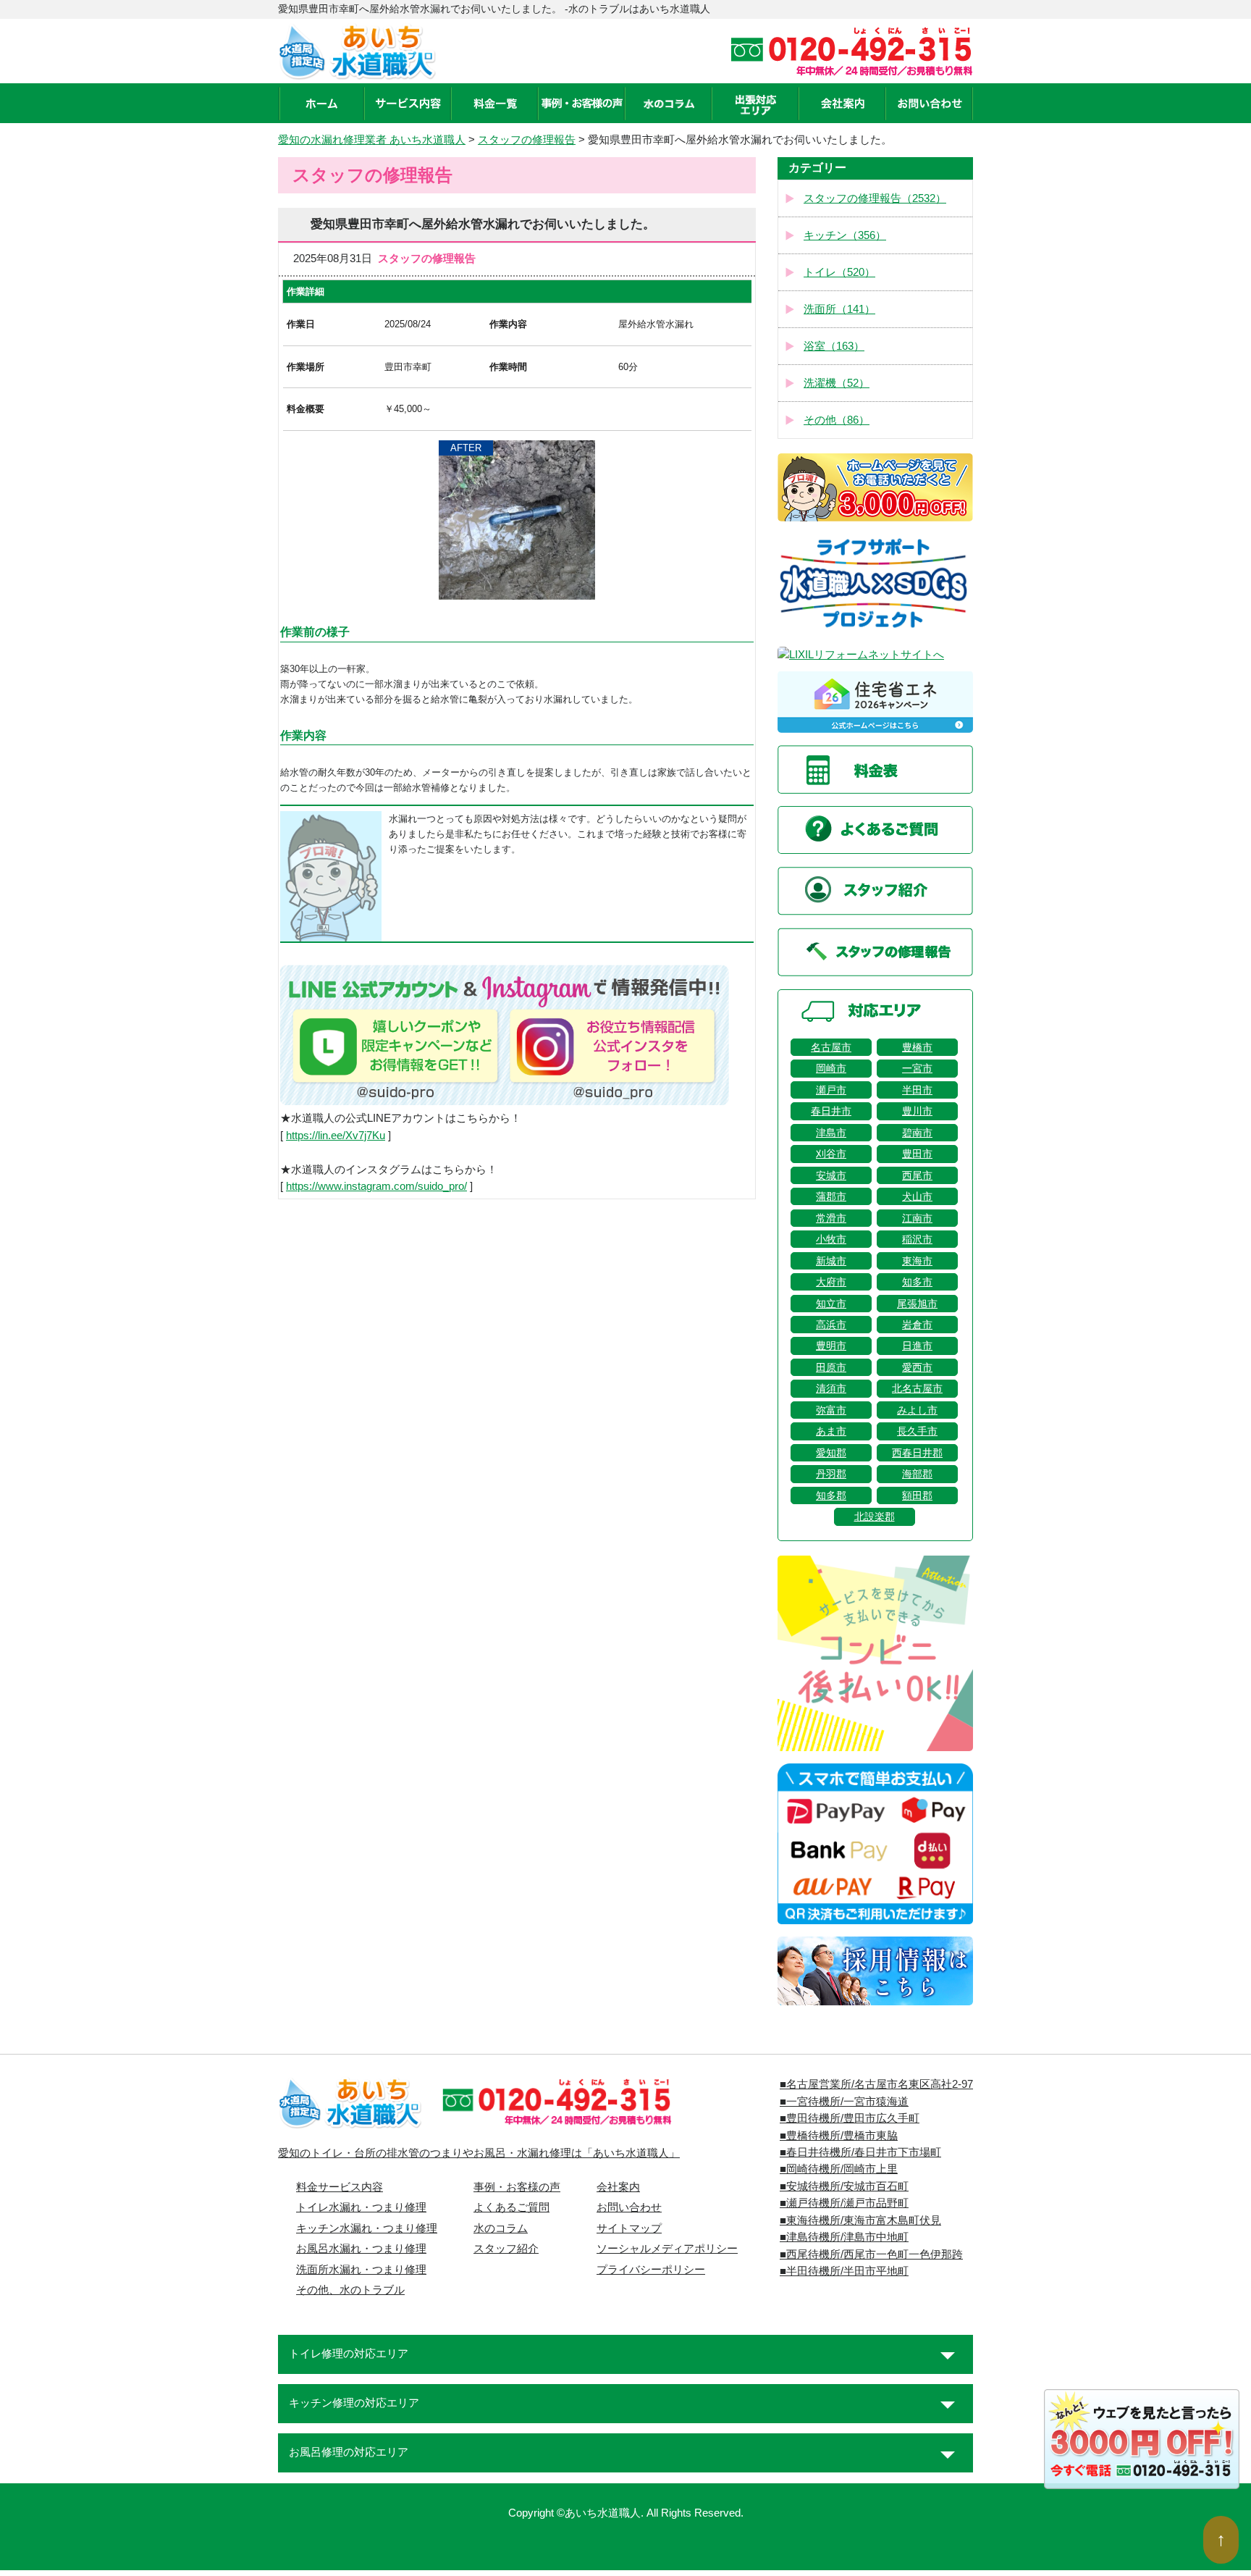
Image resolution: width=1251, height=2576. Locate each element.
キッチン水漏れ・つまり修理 (367, 2228)
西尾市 (917, 1175)
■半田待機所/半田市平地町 (844, 2271)
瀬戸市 (831, 1090)
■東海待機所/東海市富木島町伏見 (860, 2220)
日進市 (917, 1346)
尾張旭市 (917, 1304)
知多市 (917, 1282)
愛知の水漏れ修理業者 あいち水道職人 (372, 140)
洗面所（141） (839, 309)
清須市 (831, 1388)
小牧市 (831, 1239)
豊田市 (917, 1154)
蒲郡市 (831, 1196)
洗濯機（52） (837, 383)
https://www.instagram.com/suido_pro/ (376, 1186)
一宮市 (917, 1068)
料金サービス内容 (340, 2187)
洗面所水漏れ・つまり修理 (361, 2270)
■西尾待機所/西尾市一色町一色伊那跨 (871, 2254)
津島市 (831, 1133)
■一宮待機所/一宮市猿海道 (844, 2102)
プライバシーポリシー (651, 2270)
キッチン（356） (845, 235)
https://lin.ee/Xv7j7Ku (336, 1136)
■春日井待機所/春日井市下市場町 (860, 2152)
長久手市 (917, 1431)
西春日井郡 (917, 1453)
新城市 (831, 1261)
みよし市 (917, 1410)
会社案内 (618, 2187)
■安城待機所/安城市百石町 (844, 2186)
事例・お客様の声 (517, 2187)
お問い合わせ (629, 2207)
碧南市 (917, 1133)
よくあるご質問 (511, 2207)
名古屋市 (831, 1047)
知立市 (831, 1304)
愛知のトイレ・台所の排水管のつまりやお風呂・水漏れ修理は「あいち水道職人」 (479, 2153)
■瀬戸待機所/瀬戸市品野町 (844, 2203)
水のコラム (501, 2228)
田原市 (831, 1367)
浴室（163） (834, 346)
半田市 (917, 1090)
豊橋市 (917, 1047)
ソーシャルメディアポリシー (667, 2249)
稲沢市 (917, 1239)
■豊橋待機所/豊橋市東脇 (839, 2136)
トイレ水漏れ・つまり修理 (361, 2207)
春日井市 (831, 1111)
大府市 (831, 1282)
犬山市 (917, 1196)
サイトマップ (629, 2228)
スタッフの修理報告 (527, 140)
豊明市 (831, 1346)
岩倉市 (917, 1325)
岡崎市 (831, 1068)
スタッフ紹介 (506, 2249)
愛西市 (917, 1367)
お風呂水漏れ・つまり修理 (361, 2249)
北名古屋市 (917, 1388)
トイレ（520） (839, 272)
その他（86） (837, 420)
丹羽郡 (831, 1474)
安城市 (831, 1175)
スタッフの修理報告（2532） (875, 198)
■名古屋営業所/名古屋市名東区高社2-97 (876, 2084)
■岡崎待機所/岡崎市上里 (839, 2169)
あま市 (831, 1431)
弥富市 (831, 1410)
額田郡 (917, 1495)
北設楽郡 (875, 1516)
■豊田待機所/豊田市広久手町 (850, 2118)
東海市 (917, 1261)
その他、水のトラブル (350, 2290)
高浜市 (831, 1325)
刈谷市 (831, 1154)
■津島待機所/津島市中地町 (844, 2237)
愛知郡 (831, 1453)
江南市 (917, 1218)
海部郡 (917, 1474)
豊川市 (917, 1111)
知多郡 (831, 1495)
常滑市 (831, 1218)
